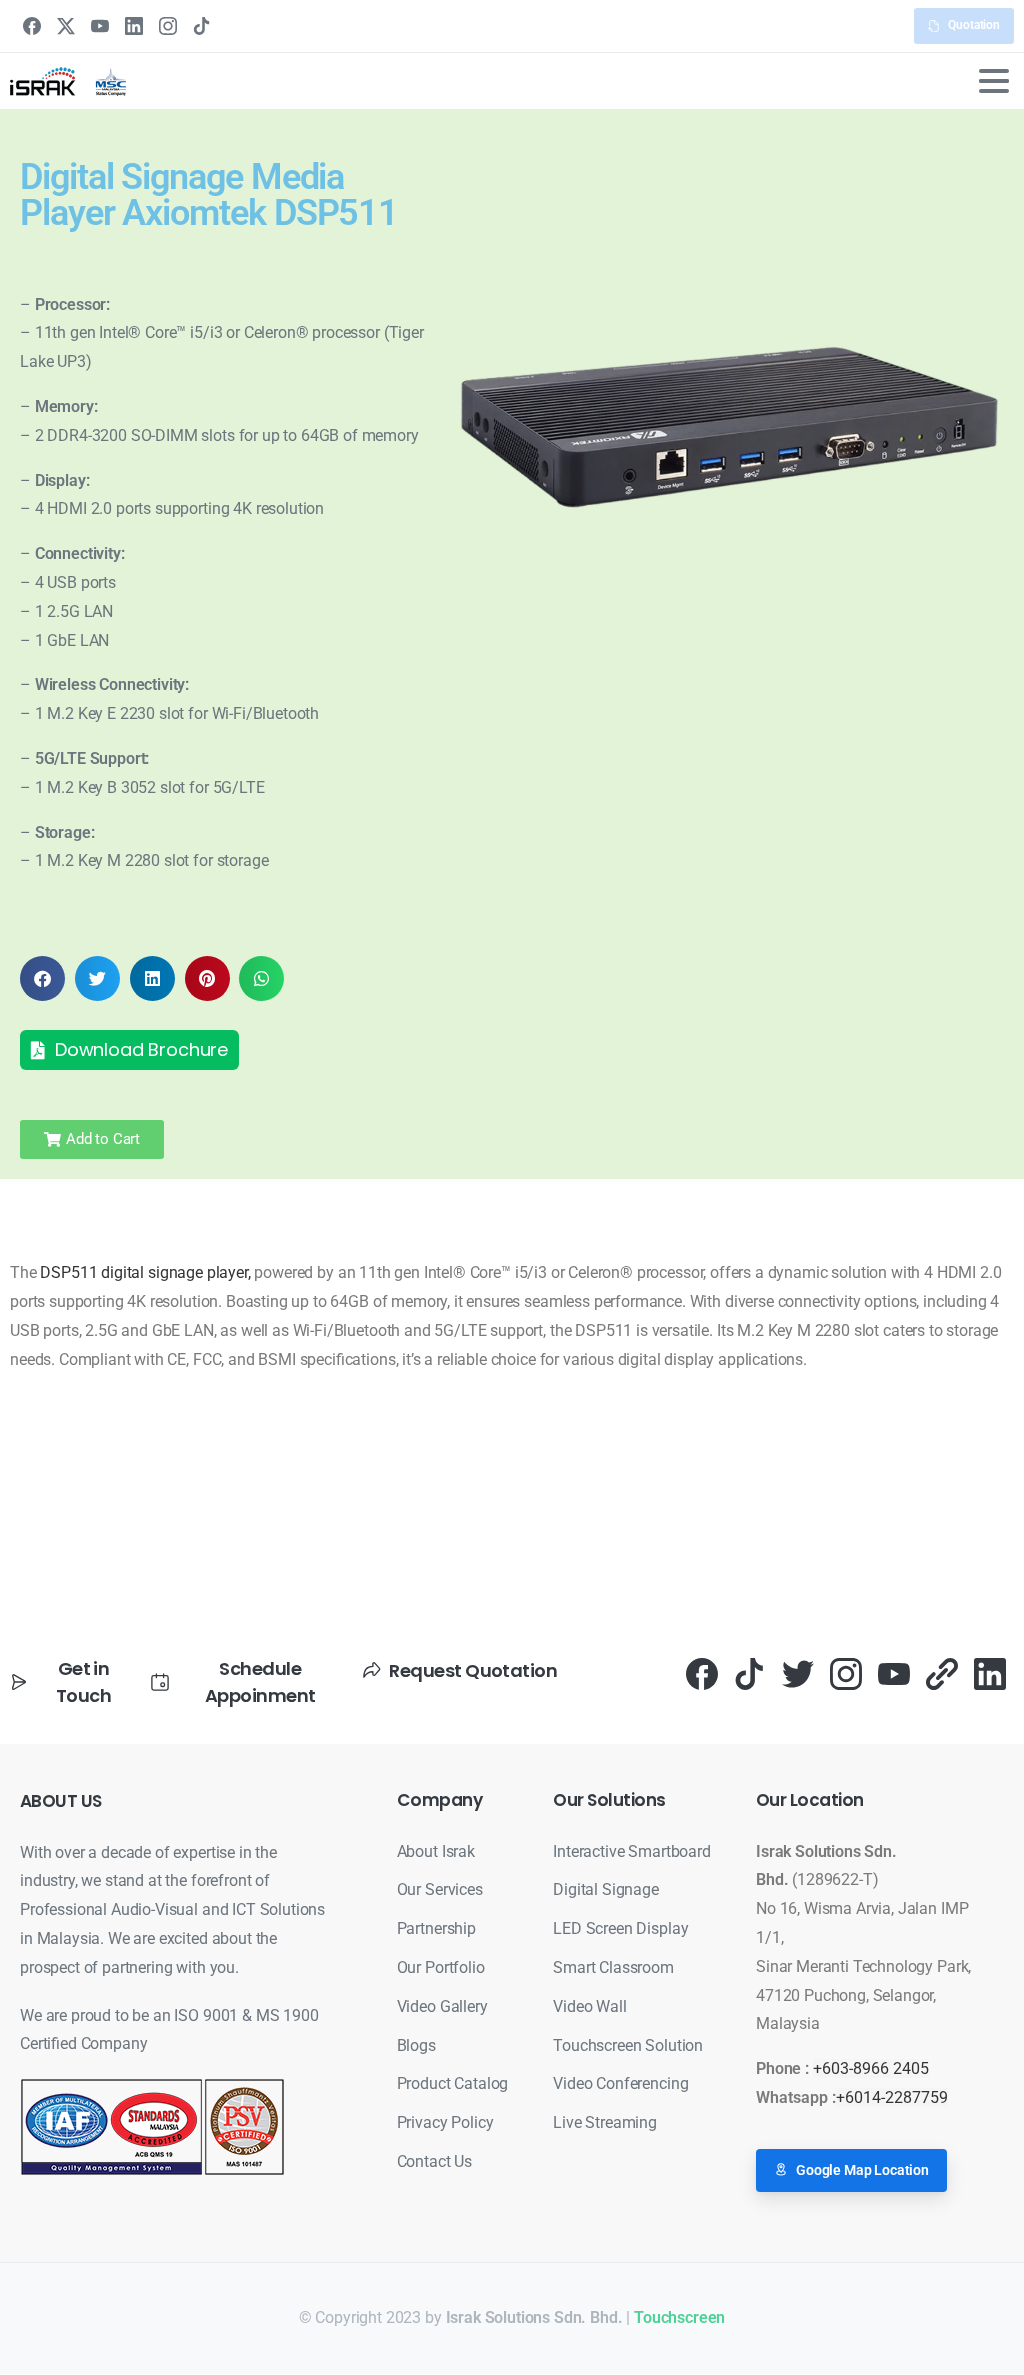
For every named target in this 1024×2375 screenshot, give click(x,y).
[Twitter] (798, 1672)
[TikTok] (202, 26)
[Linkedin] (990, 1672)
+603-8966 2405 (871, 2068)
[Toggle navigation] (994, 81)
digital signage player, (175, 1272)
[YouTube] (100, 26)
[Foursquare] (942, 1672)
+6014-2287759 (892, 2097)
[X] (66, 26)
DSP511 (68, 1272)
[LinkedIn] (134, 26)
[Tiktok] (750, 1672)
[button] (42, 978)
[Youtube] (894, 1672)
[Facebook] (32, 26)
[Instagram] (168, 26)
